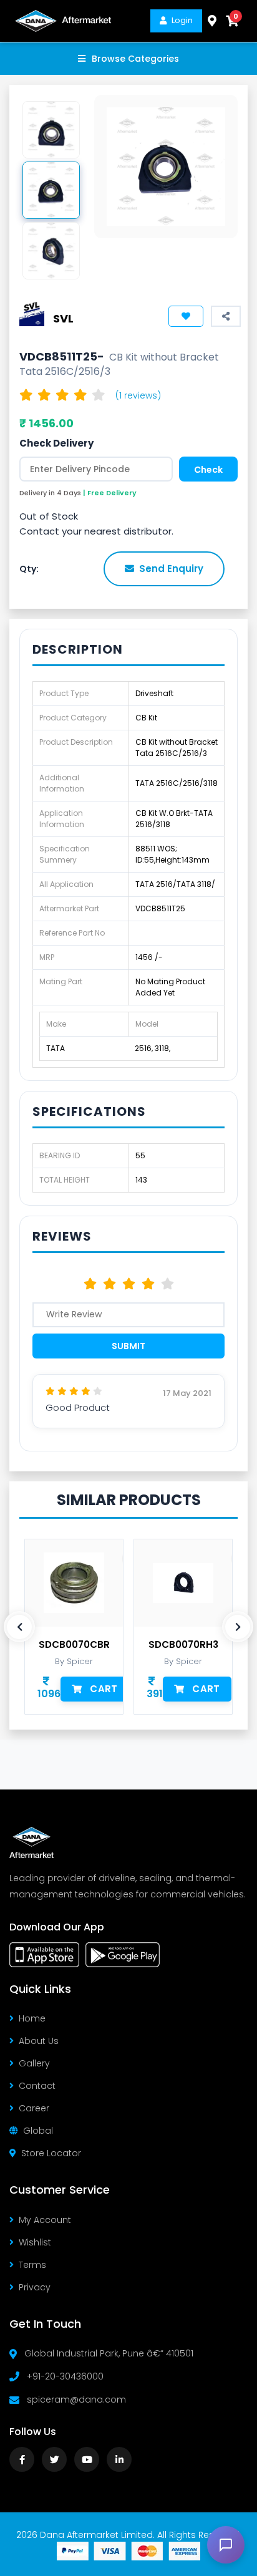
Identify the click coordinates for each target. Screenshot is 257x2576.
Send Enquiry (171, 569)
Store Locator (51, 2153)
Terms (32, 2265)
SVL (63, 318)
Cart (104, 1689)
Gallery (34, 2063)
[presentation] (19, 1627)
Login (182, 20)
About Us (39, 2041)
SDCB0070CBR (74, 1645)
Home (32, 2018)
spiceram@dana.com (76, 2399)
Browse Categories (135, 59)
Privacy (35, 2287)
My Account (45, 2220)
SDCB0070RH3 (183, 1645)
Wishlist (35, 2242)
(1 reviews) (138, 395)
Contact (37, 2086)
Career (34, 2108)
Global (38, 2131)
